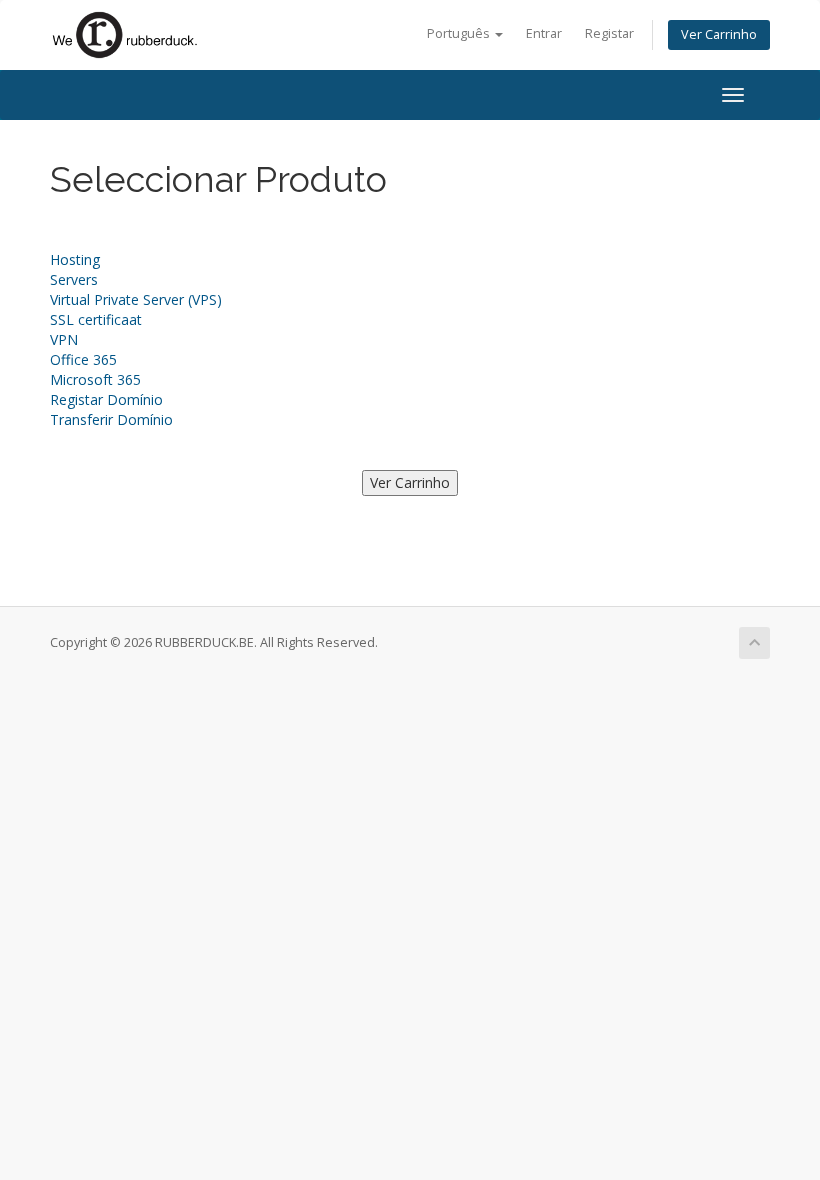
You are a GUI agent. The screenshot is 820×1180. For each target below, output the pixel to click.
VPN (64, 339)
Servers (74, 279)
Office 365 (83, 359)
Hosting (75, 259)
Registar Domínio (106, 399)
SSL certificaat (96, 319)
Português (460, 33)
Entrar (544, 33)
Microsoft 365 (95, 379)
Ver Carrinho (719, 34)
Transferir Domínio (111, 419)
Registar (609, 33)
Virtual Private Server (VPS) (136, 299)
